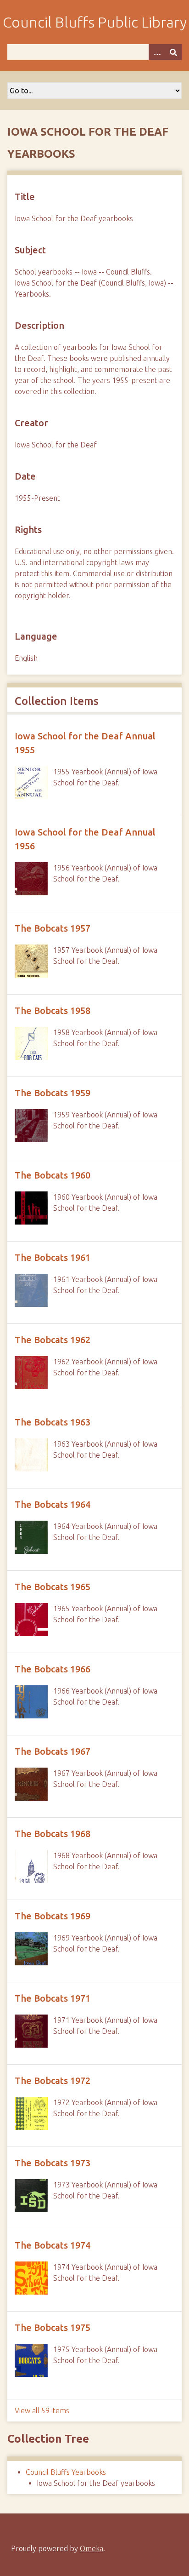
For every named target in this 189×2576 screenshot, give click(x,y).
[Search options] (157, 52)
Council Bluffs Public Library (95, 22)
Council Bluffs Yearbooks (66, 2472)
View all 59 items (42, 2410)
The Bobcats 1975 (53, 2327)
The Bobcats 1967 (53, 1751)
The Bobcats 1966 (53, 1669)
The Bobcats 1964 (53, 1504)
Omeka (92, 2548)
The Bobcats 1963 (53, 1422)
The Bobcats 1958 (53, 1010)
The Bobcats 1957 (53, 928)
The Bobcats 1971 (53, 1998)
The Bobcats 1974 (53, 2245)
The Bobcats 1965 (53, 1587)
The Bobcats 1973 (53, 2163)
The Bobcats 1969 (53, 1916)
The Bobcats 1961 (53, 1257)
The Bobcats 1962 (53, 1340)
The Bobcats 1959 (53, 1093)
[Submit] (173, 52)
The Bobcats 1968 (53, 1834)
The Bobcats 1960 (53, 1175)
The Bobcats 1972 (53, 2081)
